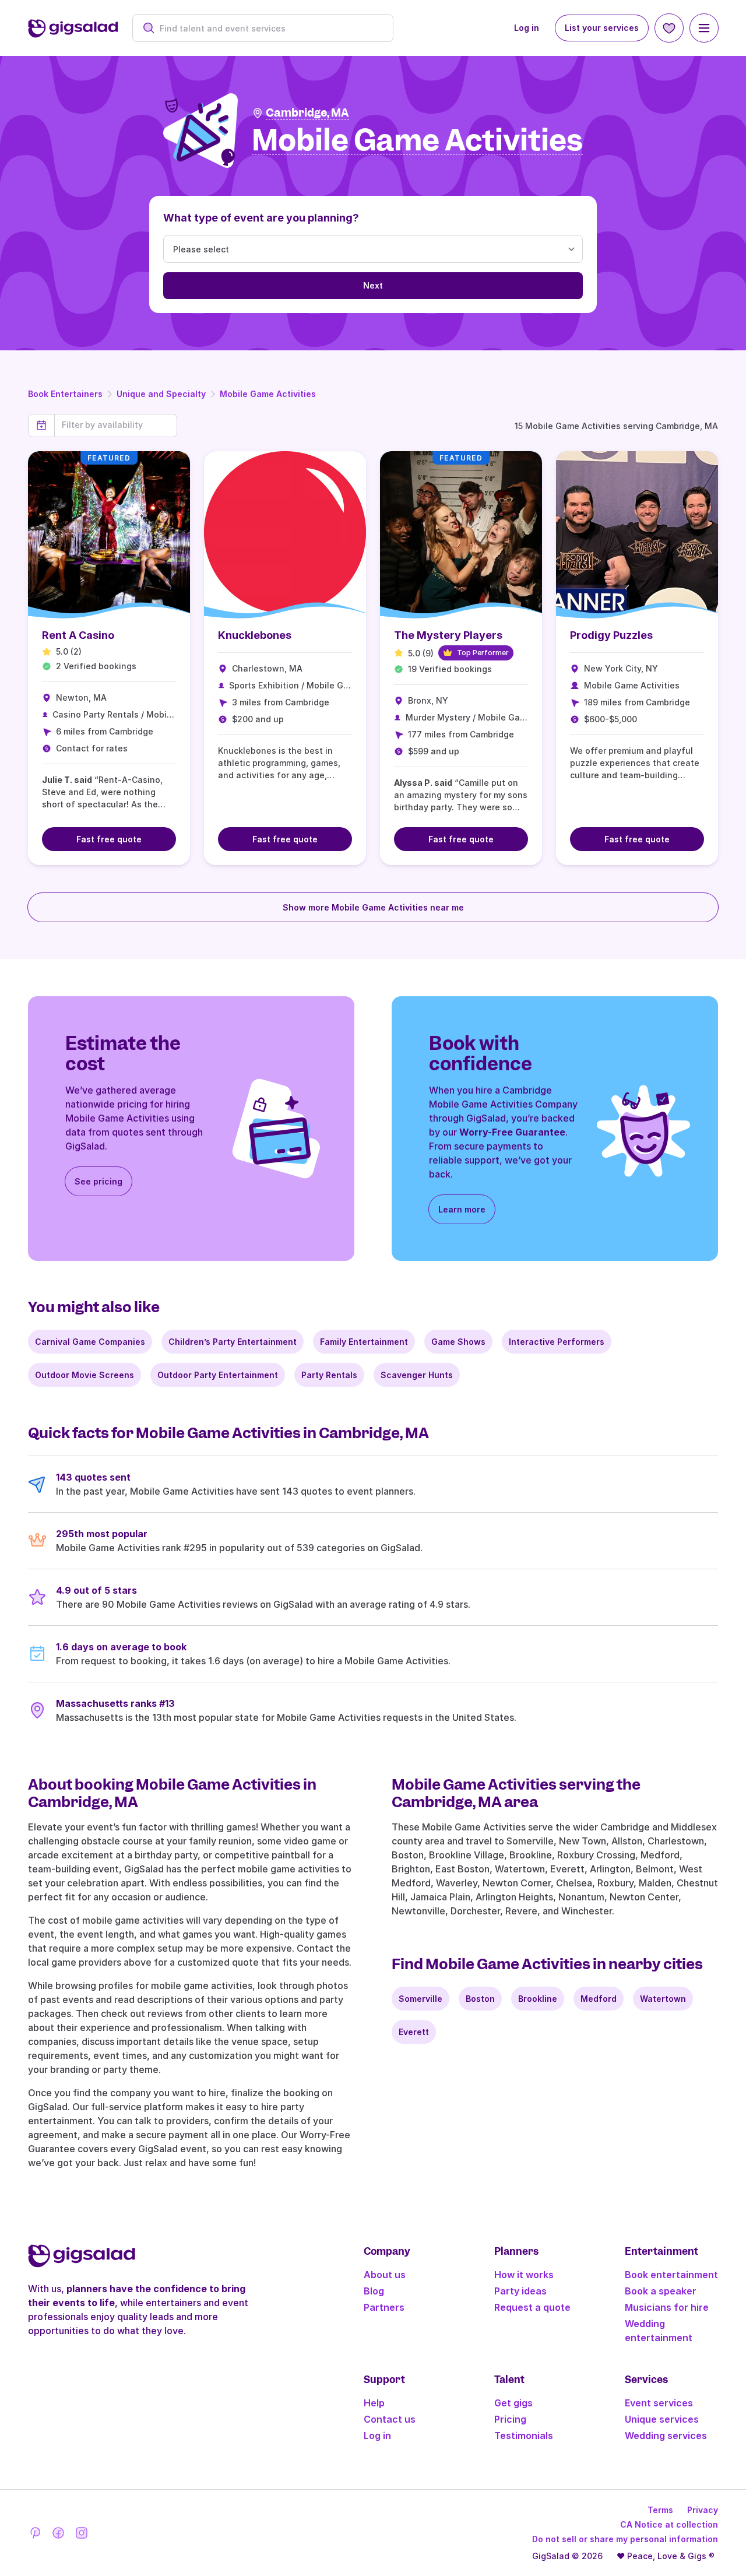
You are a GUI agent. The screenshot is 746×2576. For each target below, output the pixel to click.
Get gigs (513, 2403)
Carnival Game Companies (90, 1342)
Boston (480, 1999)
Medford (599, 1999)
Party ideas (520, 2291)
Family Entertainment (364, 1342)
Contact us (390, 2419)
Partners (384, 2307)
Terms (660, 2510)
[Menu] (704, 28)
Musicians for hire (667, 2307)
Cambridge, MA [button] (307, 113)
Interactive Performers (557, 1342)
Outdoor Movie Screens (85, 1375)
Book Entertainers (65, 394)
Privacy (703, 2510)
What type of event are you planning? (261, 218)
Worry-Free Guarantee (512, 1132)
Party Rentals (329, 1375)
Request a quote (532, 2307)
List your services (602, 28)
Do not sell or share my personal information (625, 2539)
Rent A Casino (78, 635)
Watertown (663, 1999)
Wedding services (666, 2436)
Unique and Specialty (161, 394)
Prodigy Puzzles (611, 635)
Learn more (462, 1209)
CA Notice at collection (669, 2524)
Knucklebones (255, 635)
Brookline (538, 1999)
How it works (524, 2275)
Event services (659, 2403)
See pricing (98, 1181)
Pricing (510, 2419)
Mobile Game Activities (268, 394)
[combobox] (269, 28)
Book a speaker (661, 2291)
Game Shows (458, 1342)
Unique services (662, 2419)
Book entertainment (671, 2275)
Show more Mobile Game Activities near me (373, 907)
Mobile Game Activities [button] (417, 141)
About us (385, 2275)
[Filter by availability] (116, 425)
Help (374, 2403)
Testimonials (524, 2436)
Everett (414, 2032)
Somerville (420, 1999)
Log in (527, 28)
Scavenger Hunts (417, 1375)
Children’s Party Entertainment (233, 1342)
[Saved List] (669, 28)
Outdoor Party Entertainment (218, 1375)
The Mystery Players (448, 635)
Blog (374, 2291)
